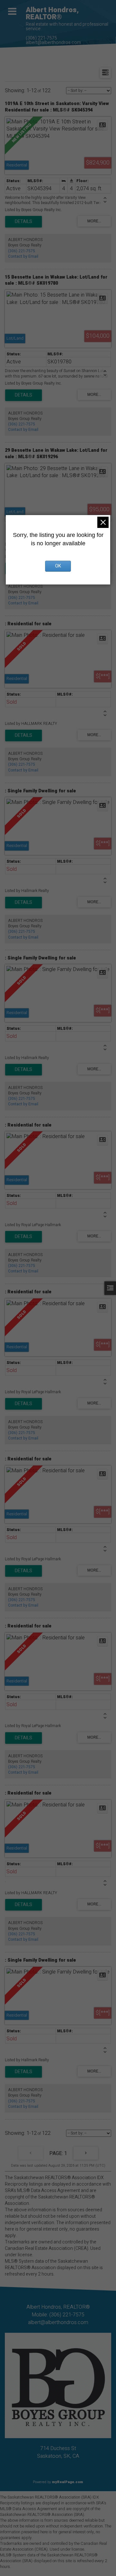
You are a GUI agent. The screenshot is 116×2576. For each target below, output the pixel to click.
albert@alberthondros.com (53, 43)
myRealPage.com (68, 2482)
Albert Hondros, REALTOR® (52, 13)
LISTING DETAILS (24, 222)
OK (58, 566)
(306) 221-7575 (41, 38)
